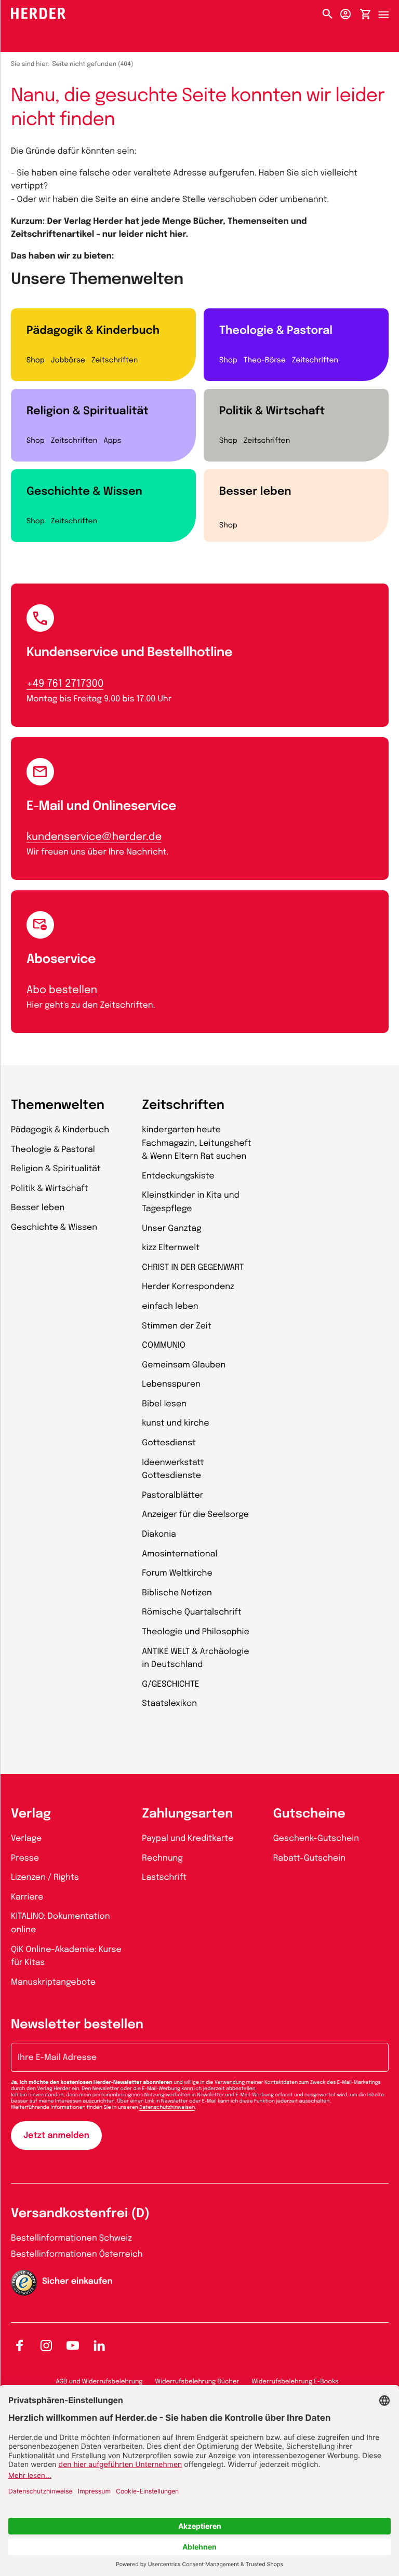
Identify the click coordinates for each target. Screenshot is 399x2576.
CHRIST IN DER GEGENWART (193, 1267)
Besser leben (255, 492)
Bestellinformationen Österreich (77, 2254)
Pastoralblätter (172, 1495)
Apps (112, 441)
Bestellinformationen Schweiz (71, 2238)
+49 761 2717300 (65, 684)
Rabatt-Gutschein (309, 1858)
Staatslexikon (169, 1704)
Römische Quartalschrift (191, 1612)
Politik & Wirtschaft (272, 411)
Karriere (27, 1897)
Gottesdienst (169, 1443)
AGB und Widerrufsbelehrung (99, 2382)
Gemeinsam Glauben (184, 1365)
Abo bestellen (62, 990)
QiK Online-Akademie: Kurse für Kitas (66, 1956)
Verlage (26, 1839)
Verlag (31, 1814)
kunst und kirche (175, 1423)
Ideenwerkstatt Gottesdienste (173, 1469)
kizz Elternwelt (171, 1248)
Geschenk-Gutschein (316, 1839)
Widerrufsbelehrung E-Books (295, 2382)
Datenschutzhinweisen (167, 2108)
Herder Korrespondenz (188, 1287)
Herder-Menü (389, 12)
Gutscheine (309, 1814)
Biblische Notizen (177, 1593)
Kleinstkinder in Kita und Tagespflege (190, 1202)
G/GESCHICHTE (170, 1684)
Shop (36, 361)
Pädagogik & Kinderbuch (93, 331)
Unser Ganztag (171, 1229)
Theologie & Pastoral (276, 331)
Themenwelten (58, 1106)
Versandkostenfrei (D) (80, 2214)
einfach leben (170, 1306)
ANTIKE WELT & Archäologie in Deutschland (195, 1658)
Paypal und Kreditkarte (188, 1839)
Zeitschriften (115, 361)
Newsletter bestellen (77, 2025)
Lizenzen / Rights (45, 1877)
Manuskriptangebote (53, 1982)
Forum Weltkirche (177, 1573)
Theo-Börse (265, 361)
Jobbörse (68, 361)
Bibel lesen (164, 1404)
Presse (25, 1858)
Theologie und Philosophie (196, 1632)
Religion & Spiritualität (88, 411)
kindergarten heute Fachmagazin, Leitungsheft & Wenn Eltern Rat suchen (197, 1143)
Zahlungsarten (187, 1814)
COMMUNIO (164, 1345)
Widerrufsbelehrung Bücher (197, 2382)
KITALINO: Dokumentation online (61, 1923)
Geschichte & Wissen (84, 492)
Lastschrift (164, 1877)
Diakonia (159, 1534)
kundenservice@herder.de (94, 837)
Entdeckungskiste (178, 1176)
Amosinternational (179, 1554)
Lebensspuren (171, 1384)
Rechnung (162, 1858)
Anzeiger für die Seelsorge (195, 1515)
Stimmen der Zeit (177, 1326)
